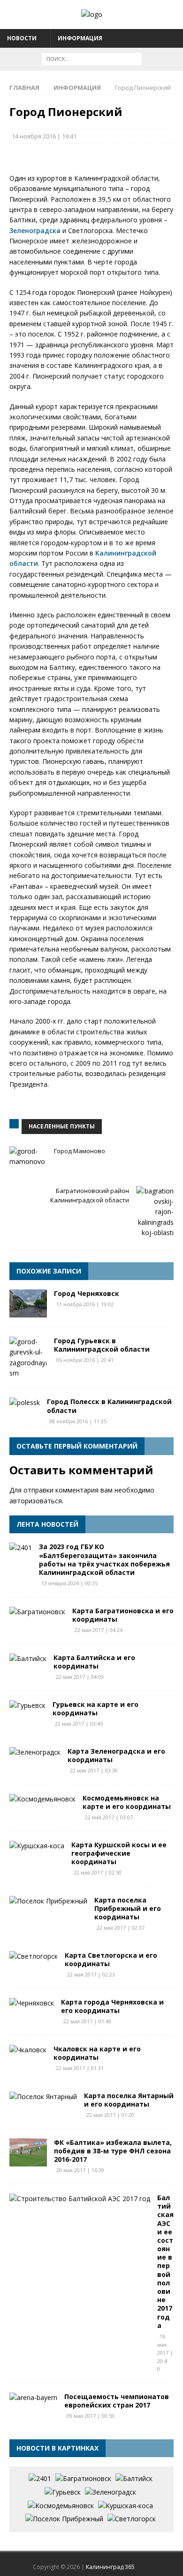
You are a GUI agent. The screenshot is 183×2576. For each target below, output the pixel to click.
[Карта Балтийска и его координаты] (28, 1659)
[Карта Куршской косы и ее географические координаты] (37, 1846)
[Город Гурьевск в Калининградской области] (28, 1358)
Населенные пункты (62, 1126)
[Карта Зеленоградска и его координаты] (35, 1752)
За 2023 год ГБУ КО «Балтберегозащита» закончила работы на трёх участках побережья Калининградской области (104, 1559)
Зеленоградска (35, 231)
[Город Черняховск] (28, 1303)
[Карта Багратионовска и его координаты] (37, 1612)
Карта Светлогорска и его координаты (111, 1959)
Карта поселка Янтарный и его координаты (129, 2100)
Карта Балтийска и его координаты (94, 1662)
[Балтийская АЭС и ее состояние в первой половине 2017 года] (80, 2199)
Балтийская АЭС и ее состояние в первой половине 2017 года (165, 2261)
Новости (22, 38)
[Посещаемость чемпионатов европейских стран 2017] (33, 2398)
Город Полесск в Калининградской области (109, 1406)
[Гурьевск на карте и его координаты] (27, 1705)
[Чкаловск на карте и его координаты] (28, 2050)
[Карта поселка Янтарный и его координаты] (43, 2097)
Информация (80, 38)
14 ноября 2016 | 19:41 (44, 136)
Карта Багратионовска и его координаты (123, 1615)
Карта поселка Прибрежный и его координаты (128, 1908)
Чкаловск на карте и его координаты (97, 2053)
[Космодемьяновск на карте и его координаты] (42, 1799)
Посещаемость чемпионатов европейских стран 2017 (117, 2401)
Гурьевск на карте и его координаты (95, 1709)
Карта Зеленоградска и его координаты (116, 1755)
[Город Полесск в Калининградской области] (25, 1403)
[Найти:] (92, 58)
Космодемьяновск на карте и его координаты (127, 1802)
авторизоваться (36, 1501)
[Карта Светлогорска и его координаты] (34, 1956)
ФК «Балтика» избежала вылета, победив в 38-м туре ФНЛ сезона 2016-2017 (113, 2151)
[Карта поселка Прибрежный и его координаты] (48, 1901)
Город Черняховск (87, 1293)
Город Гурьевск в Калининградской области (102, 1345)
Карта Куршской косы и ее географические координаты (119, 1853)
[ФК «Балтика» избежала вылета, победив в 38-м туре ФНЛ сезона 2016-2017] (28, 2152)
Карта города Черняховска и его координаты (112, 2006)
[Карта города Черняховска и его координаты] (32, 2003)
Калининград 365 (110, 2567)
